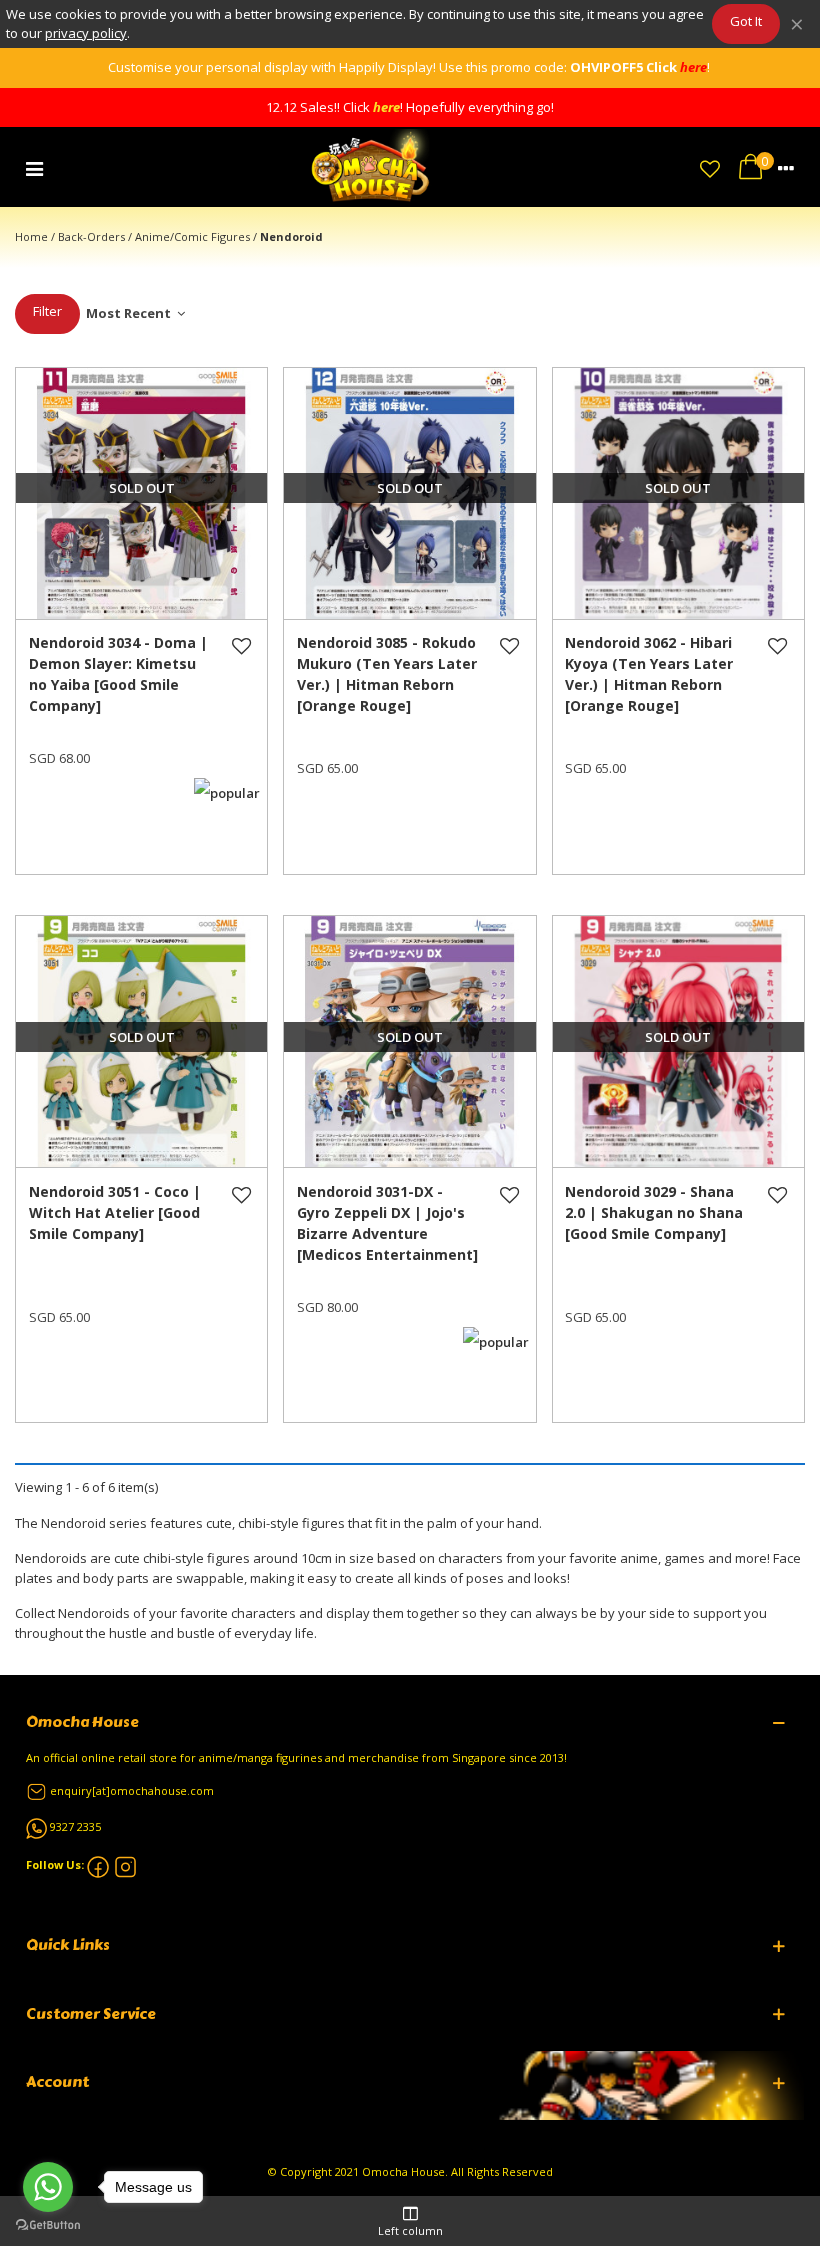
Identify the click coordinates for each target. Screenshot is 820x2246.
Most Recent (130, 313)
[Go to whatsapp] (48, 2187)
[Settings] (786, 167)
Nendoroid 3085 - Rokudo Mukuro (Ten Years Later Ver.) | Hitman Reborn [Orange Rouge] (387, 674)
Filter (47, 311)
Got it (746, 21)
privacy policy (86, 33)
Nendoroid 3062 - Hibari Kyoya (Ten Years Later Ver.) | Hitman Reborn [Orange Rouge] (649, 674)
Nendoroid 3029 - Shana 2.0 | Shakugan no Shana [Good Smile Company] (654, 1212)
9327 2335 (75, 1827)
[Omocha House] (372, 166)
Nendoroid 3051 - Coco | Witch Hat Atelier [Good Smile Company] (115, 1212)
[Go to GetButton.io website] (48, 2225)
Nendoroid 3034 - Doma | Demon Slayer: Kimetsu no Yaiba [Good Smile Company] (118, 674)
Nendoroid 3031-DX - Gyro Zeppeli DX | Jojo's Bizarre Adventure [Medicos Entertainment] (387, 1223)
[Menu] (34, 167)
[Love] (242, 674)
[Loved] (710, 167)
